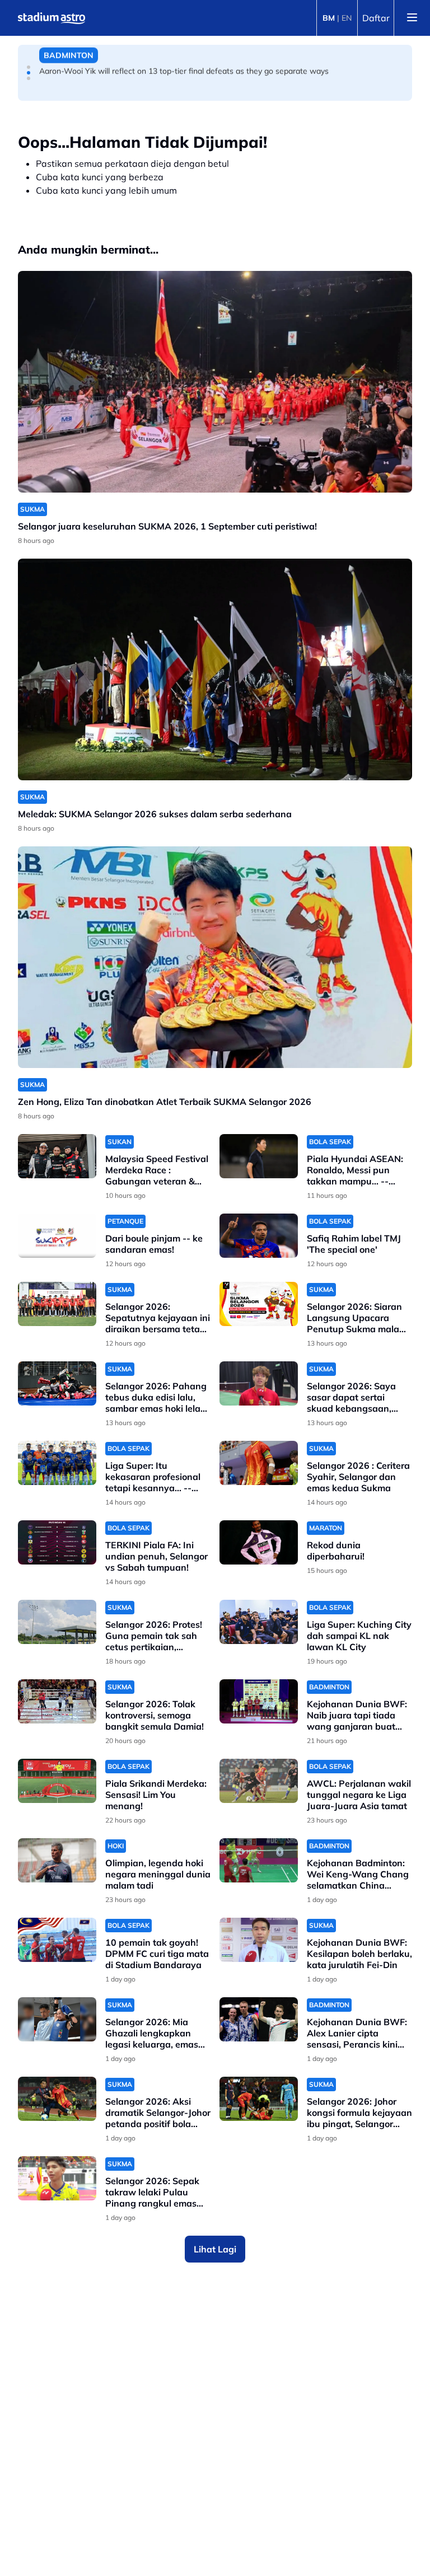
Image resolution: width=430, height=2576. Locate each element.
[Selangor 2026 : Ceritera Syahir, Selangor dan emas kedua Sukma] (259, 1463)
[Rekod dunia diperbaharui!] (259, 1542)
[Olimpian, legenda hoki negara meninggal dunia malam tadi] (57, 1860)
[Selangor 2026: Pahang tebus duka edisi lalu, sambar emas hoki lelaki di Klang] (57, 1383)
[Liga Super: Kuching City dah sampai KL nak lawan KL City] (259, 1622)
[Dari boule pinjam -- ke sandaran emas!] (57, 1236)
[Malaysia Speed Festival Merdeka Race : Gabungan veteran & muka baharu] (57, 1156)
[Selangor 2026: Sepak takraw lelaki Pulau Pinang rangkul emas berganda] (57, 2178)
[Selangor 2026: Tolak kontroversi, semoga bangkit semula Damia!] (57, 1701)
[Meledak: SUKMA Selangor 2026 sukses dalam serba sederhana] (215, 669)
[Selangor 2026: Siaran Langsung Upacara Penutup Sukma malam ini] (259, 1304)
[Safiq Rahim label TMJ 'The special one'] (259, 1236)
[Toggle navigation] (412, 18)
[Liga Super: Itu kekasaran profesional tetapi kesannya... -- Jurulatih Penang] (57, 1463)
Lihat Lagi (215, 2249)
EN (347, 18)
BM (329, 18)
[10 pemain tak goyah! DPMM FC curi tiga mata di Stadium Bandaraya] (57, 1940)
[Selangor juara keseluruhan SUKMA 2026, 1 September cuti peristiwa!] (215, 382)
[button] (29, 67)
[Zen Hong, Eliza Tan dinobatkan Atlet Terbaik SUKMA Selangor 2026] (215, 957)
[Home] (52, 18)
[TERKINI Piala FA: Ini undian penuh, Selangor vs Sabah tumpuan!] (57, 1542)
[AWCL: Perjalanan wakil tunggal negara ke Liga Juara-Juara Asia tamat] (259, 1781)
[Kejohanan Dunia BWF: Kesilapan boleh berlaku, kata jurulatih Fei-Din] (259, 1940)
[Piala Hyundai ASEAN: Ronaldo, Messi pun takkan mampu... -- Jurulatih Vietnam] (259, 1156)
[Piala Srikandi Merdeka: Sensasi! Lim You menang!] (57, 1781)
